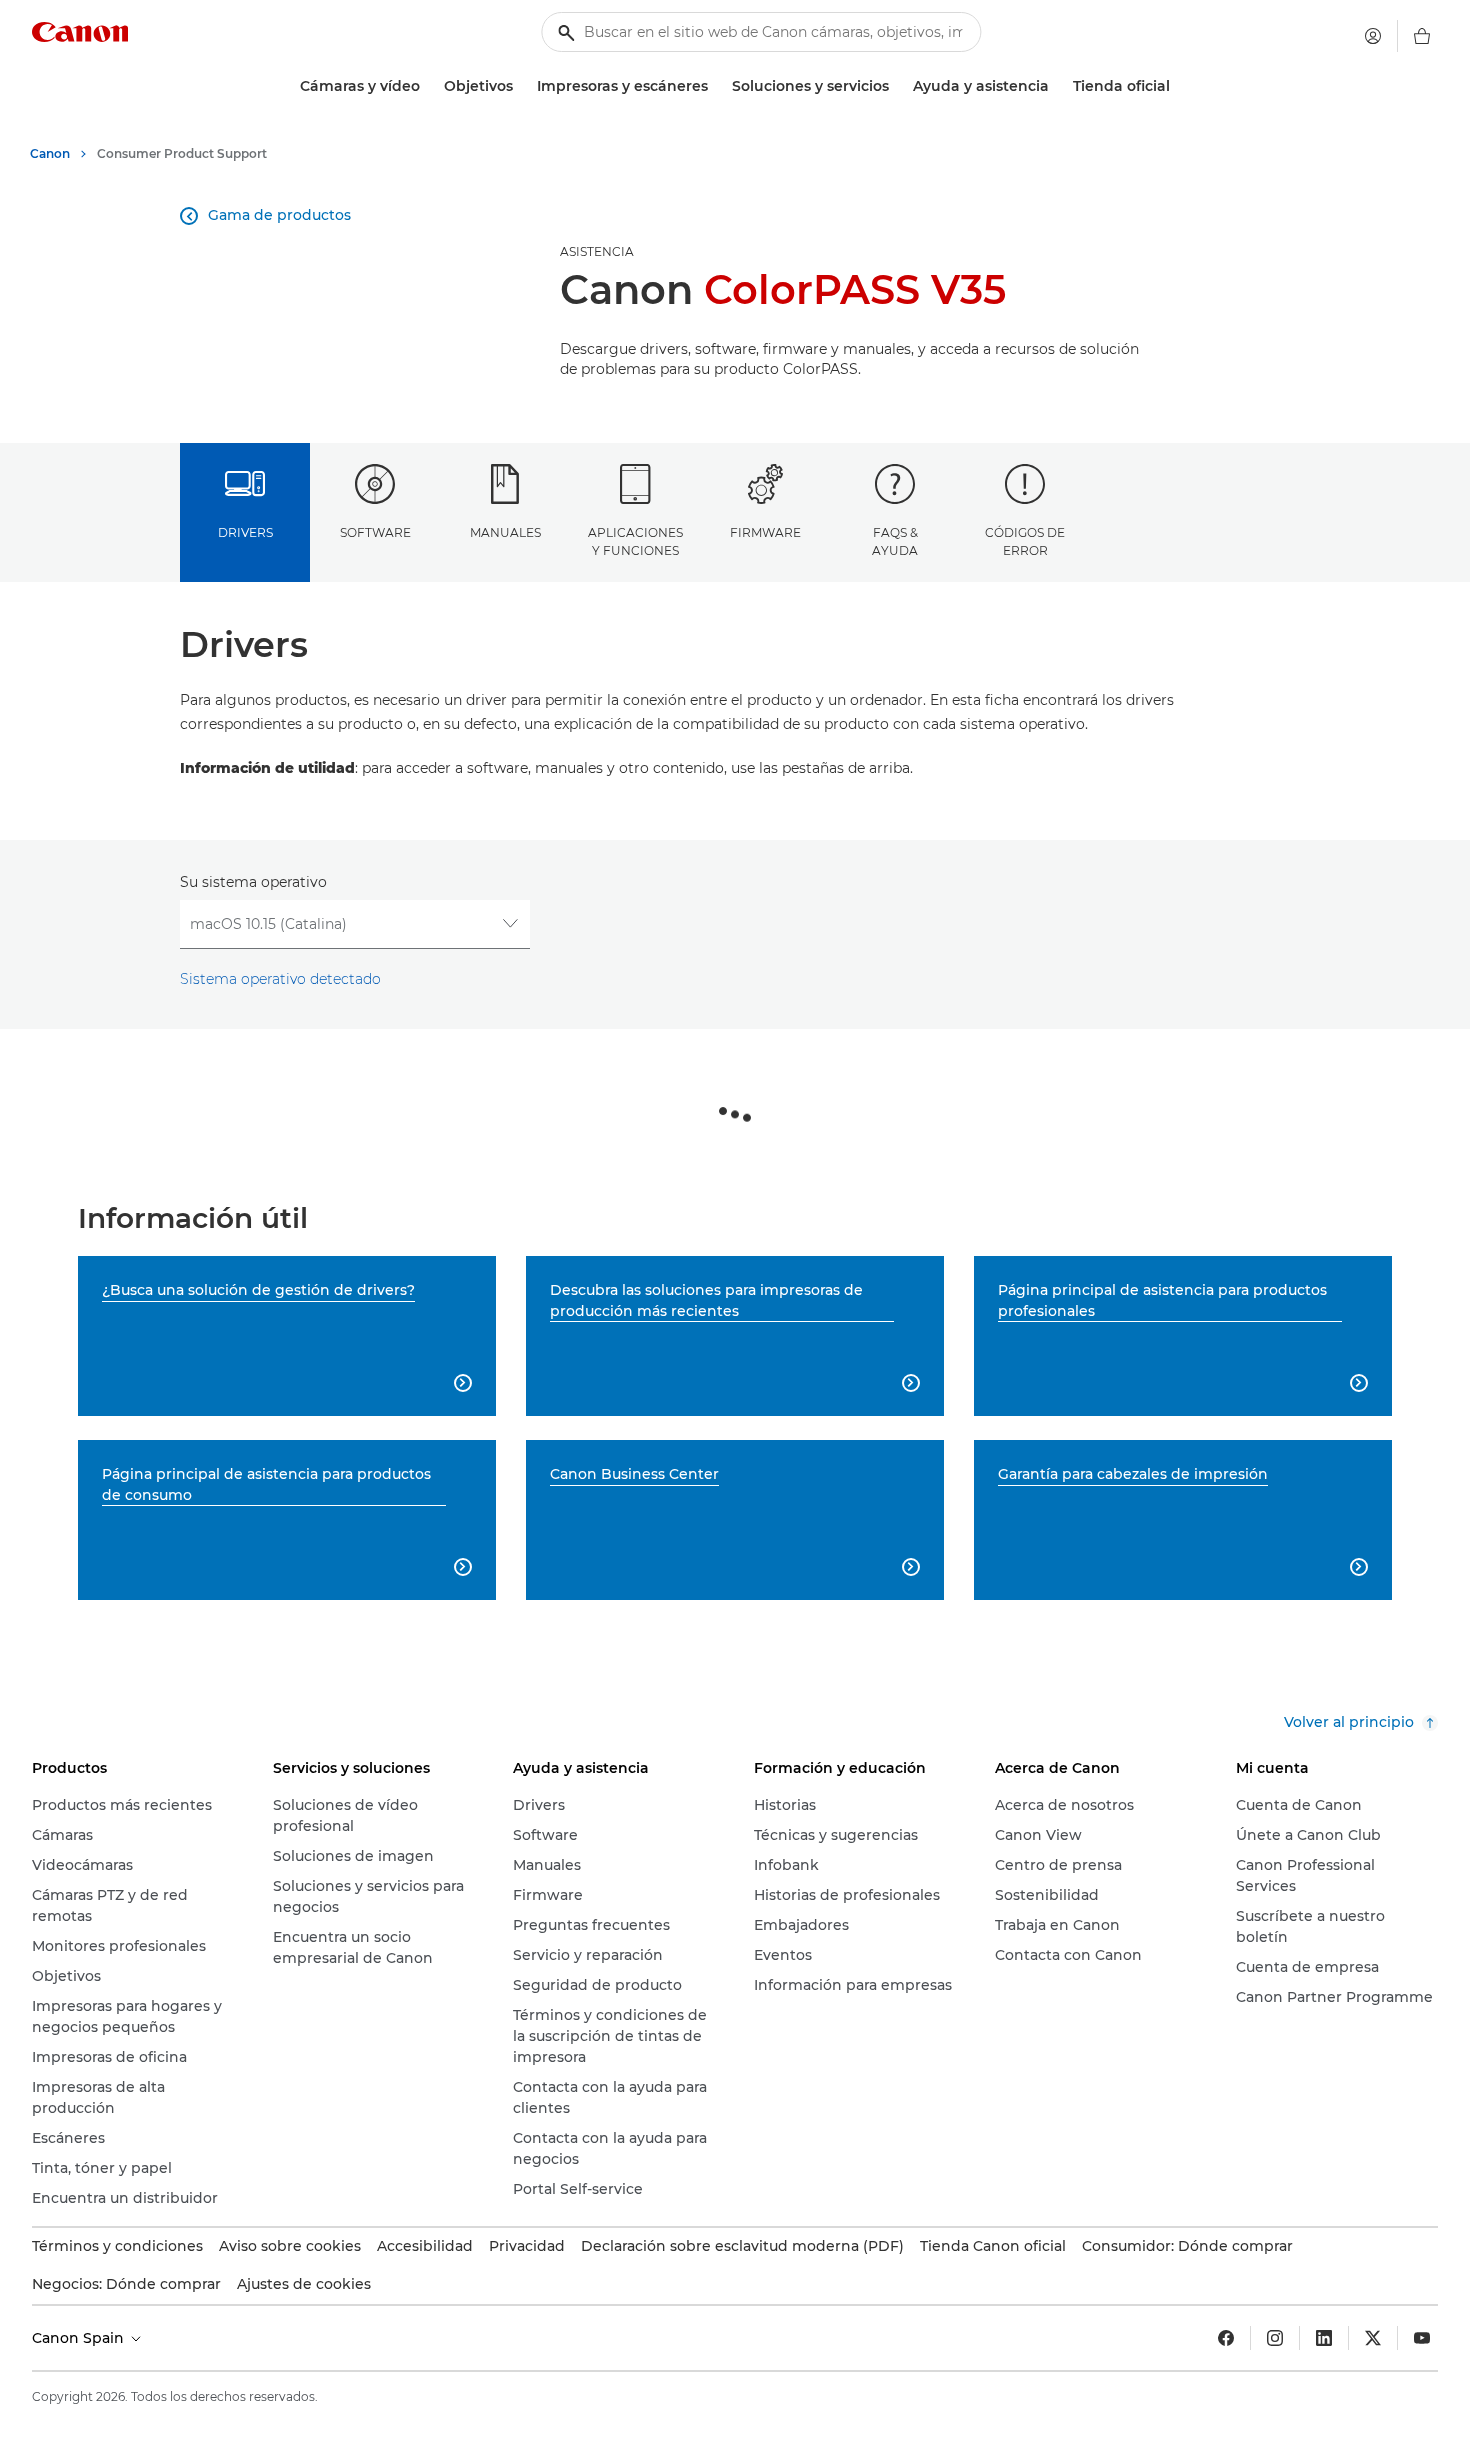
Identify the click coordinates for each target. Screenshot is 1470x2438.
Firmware (765, 532)
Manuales (505, 532)
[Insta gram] (1275, 2338)
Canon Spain (80, 2338)
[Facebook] (1226, 2338)
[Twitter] (1373, 2338)
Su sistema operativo (253, 882)
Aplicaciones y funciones (635, 541)
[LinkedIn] (1324, 2338)
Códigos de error (1025, 541)
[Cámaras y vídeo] (428, 86)
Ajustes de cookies (304, 2284)
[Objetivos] (521, 86)
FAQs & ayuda (895, 541)
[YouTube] (1422, 2338)
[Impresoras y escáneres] (716, 86)
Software (375, 532)
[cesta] (1422, 36)
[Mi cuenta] (1373, 36)
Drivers (245, 532)
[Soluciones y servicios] (897, 86)
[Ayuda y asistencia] (1057, 86)
